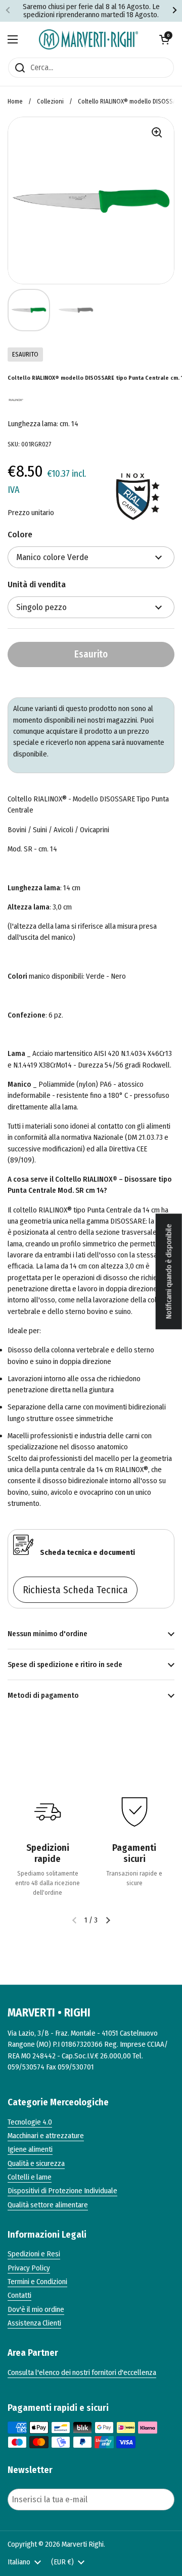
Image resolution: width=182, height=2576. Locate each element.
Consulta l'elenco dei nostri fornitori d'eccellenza (82, 2372)
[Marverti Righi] (88, 39)
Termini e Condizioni (37, 2282)
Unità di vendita (37, 585)
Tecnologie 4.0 (30, 2122)
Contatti (19, 2295)
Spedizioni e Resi (34, 2254)
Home (15, 101)
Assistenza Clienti (34, 2323)
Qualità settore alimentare (48, 2205)
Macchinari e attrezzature (46, 2136)
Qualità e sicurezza (36, 2163)
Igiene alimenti (30, 2149)
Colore (20, 535)
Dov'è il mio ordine (36, 2309)
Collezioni (50, 101)
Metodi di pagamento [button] (43, 1695)
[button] (164, 39)
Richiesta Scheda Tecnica (75, 1590)
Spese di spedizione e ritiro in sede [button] (65, 1664)
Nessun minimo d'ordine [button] (48, 1634)
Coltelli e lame (30, 2177)
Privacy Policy (29, 2268)
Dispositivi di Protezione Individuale (62, 2191)
